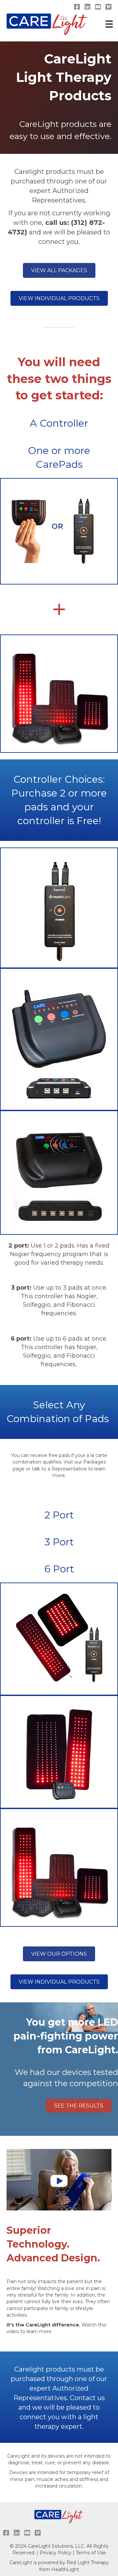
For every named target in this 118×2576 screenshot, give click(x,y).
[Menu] (108, 24)
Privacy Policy (56, 2553)
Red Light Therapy (88, 2563)
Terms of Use (91, 2553)
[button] (59, 270)
